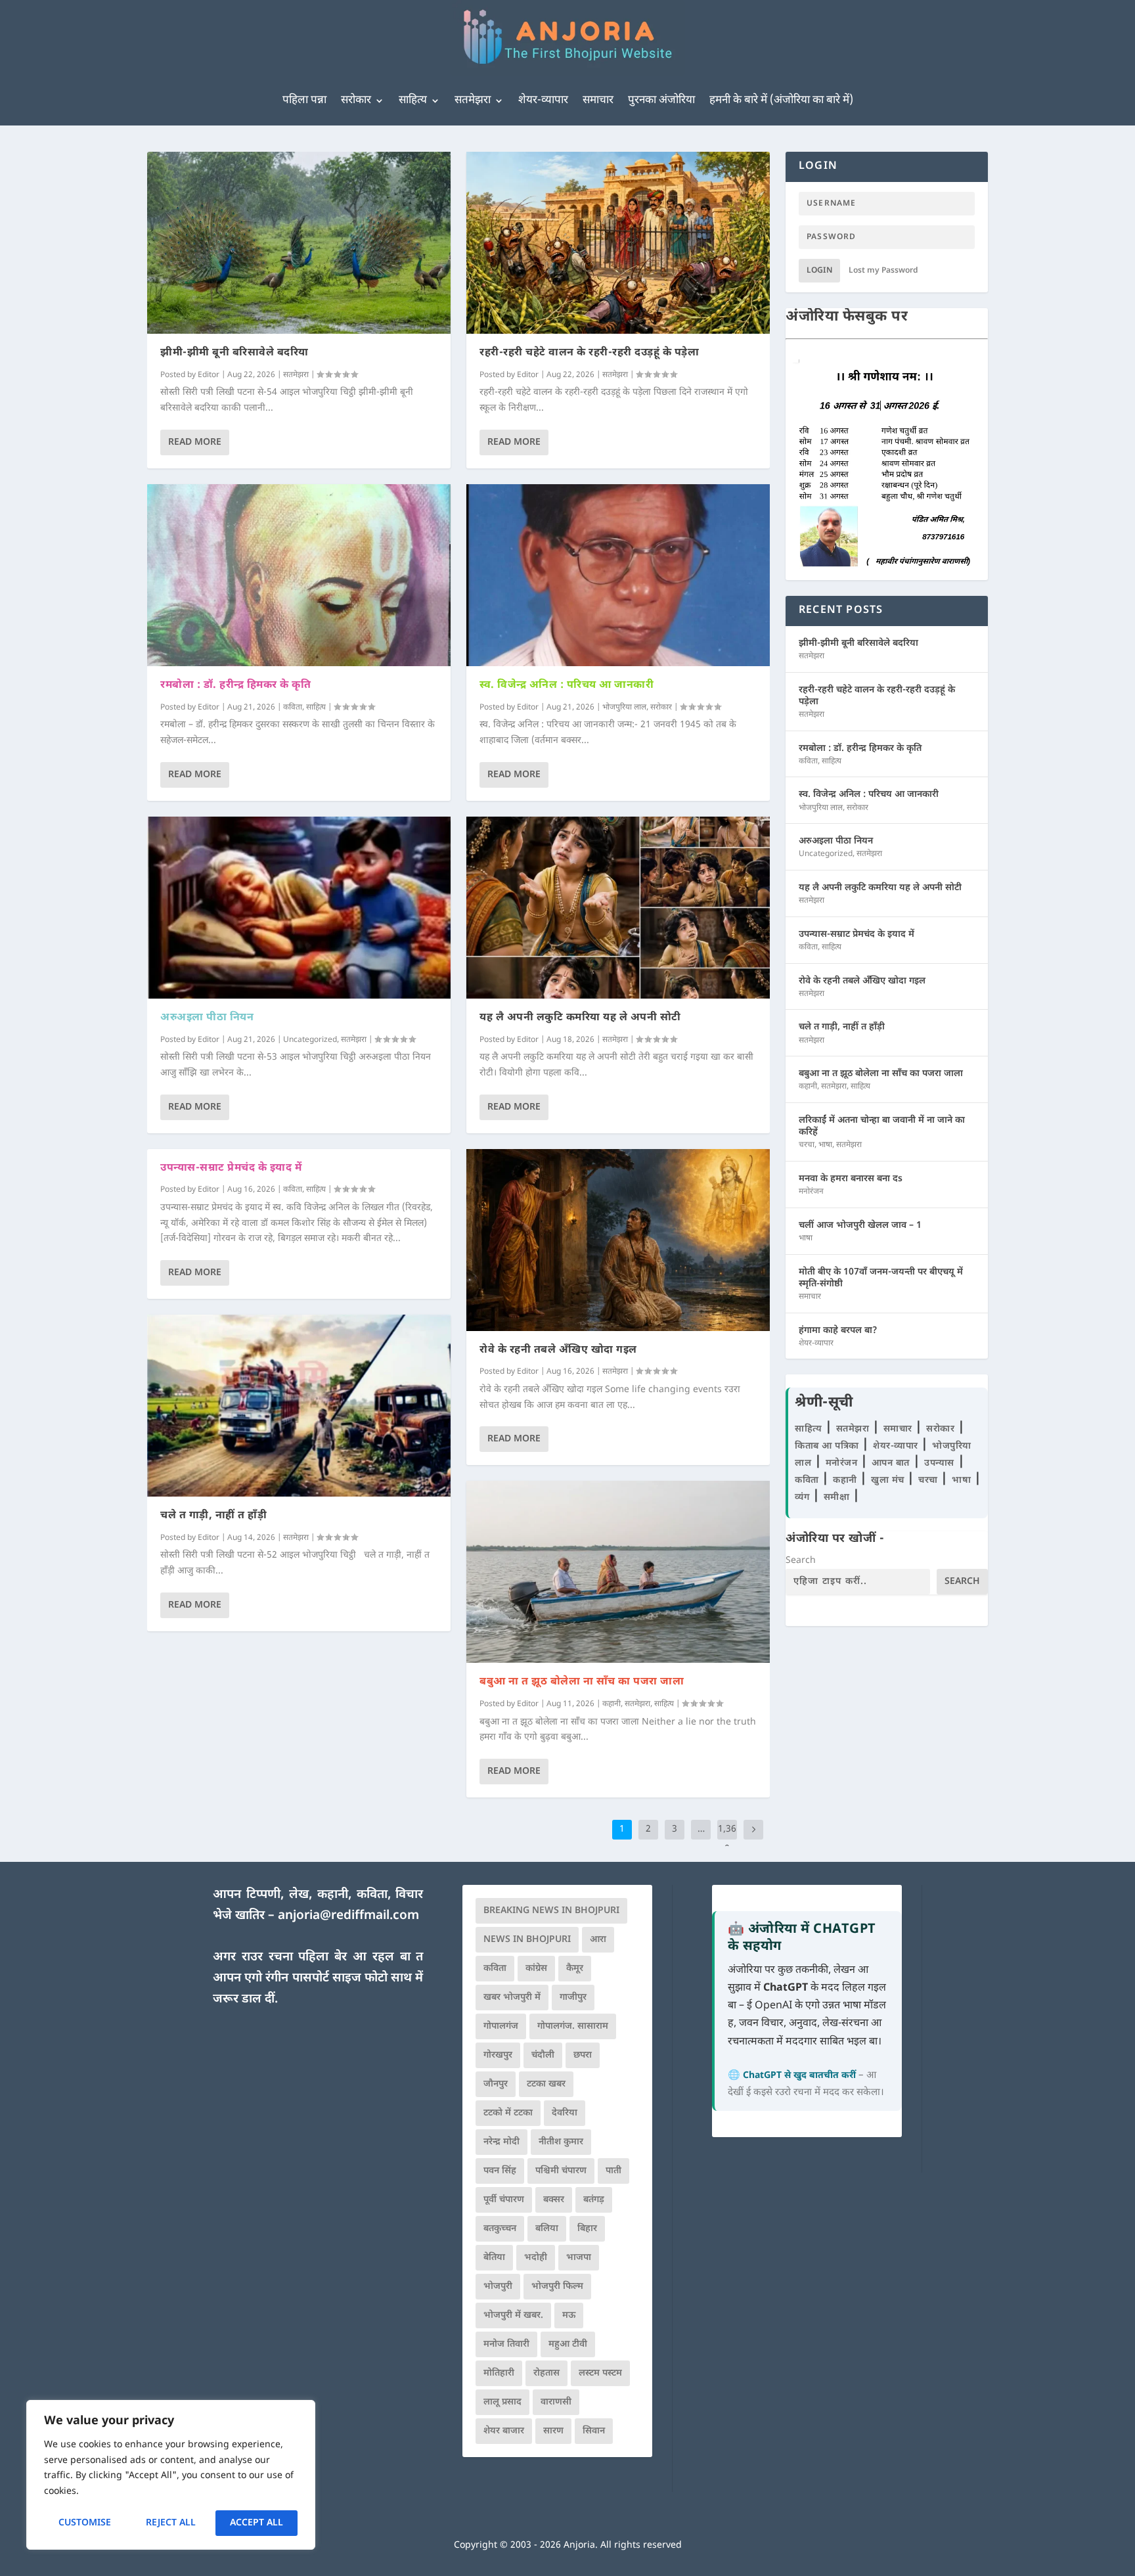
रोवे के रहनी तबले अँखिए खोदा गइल (558, 1350)
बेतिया (494, 2258)
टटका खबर (546, 2084)
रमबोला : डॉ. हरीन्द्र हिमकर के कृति (235, 686)
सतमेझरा (473, 101)
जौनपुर (496, 2084)
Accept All (256, 2523)
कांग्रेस (536, 1969)
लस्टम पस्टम (600, 2373)
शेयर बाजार (504, 2431)
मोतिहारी (499, 2373)
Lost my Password (883, 271)
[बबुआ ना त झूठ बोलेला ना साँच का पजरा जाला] (618, 1572)
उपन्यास (939, 1463)
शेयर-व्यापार (543, 101)
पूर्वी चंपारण (504, 2200)
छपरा (583, 2055)
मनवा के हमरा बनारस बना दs (851, 1179)
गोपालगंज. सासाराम (573, 2026)
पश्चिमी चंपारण (561, 2171)
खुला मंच (889, 1480)
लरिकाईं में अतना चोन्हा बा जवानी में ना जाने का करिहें (882, 1126)
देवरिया (565, 2113)
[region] (171, 2475)
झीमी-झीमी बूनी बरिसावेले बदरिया (234, 353)
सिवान (594, 2431)
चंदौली (543, 2055)
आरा (598, 1940)
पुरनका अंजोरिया (661, 101)
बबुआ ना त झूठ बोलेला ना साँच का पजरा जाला (582, 1682)
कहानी (612, 1704)
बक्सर (554, 2200)
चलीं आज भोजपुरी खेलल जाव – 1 (860, 1226)
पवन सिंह (500, 2171)
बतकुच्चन (500, 2229)
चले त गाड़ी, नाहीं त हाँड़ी (213, 1516)
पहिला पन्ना (304, 101)
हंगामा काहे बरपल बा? (838, 1331)
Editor (209, 375)
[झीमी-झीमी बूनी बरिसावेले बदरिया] (299, 243)
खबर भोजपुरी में (512, 1998)
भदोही (536, 2258)
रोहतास (546, 2373)
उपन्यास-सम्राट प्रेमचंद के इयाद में (231, 1168)
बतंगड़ (594, 2200)
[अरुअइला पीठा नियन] (299, 908)
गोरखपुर (498, 2055)
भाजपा (579, 2258)
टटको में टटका (508, 2113)
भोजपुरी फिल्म (557, 2287)
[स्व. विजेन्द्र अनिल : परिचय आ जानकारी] (618, 575)
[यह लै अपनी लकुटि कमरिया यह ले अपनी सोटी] (618, 908)
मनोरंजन (811, 1192)
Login (819, 271)
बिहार (587, 2229)
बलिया (547, 2229)
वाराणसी (556, 2402)
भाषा (825, 1145)
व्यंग (804, 1498)
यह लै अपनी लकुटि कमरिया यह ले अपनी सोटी (580, 1018)
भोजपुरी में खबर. (513, 2316)
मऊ (569, 2316)
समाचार (598, 101)
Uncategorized (310, 1040)
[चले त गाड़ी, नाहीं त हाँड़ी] (299, 1406)
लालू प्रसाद (502, 2402)
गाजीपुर (573, 1998)
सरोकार (356, 101)
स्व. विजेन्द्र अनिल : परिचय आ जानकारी (567, 686)
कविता (293, 708)
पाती (613, 2171)
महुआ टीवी (568, 2344)
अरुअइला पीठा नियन (207, 1018)
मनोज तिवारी (506, 2344)
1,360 (727, 1839)
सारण (553, 2431)
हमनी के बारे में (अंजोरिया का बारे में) (781, 101)
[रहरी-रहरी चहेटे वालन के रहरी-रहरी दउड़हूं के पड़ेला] (618, 243)
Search (801, 1561)
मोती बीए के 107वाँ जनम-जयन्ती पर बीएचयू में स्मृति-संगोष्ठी (881, 1278)
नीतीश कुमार (561, 2142)
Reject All (171, 2523)
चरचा (807, 1145)
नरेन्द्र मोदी (501, 2142)
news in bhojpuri (527, 1940)
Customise (85, 2523)
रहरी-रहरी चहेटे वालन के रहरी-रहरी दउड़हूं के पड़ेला (589, 353)
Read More (195, 442)
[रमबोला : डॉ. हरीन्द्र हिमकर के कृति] (299, 575)
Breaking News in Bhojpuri (551, 1911)
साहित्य (413, 101)
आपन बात (891, 1463)
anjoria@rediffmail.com (348, 1916)
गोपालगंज (501, 2026)
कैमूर (575, 1969)
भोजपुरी (498, 2287)
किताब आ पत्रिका (828, 1446)
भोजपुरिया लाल (624, 708)
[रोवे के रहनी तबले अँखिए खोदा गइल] (618, 1240)
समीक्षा (838, 1498)
